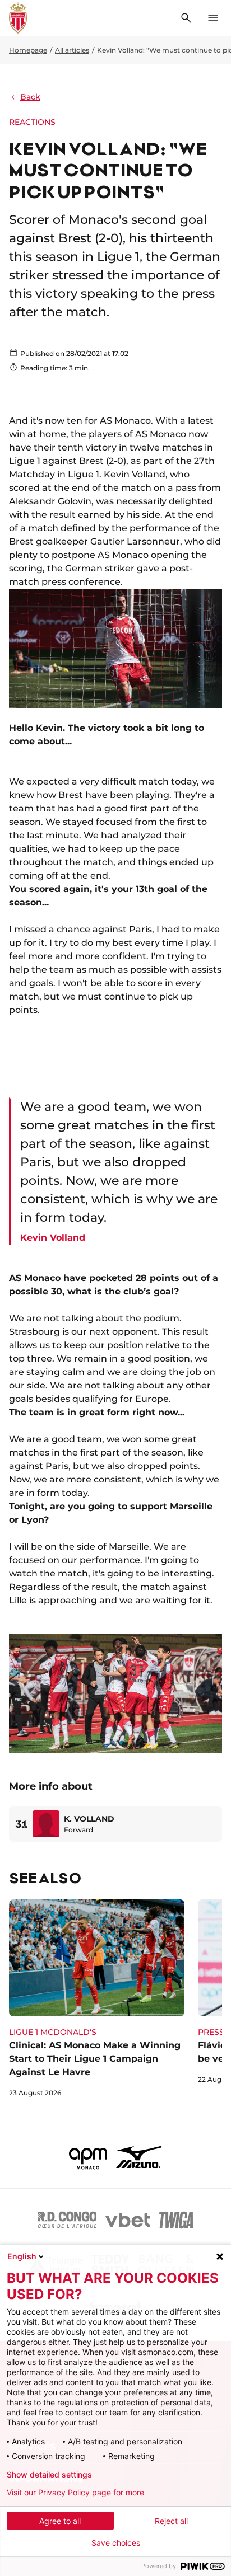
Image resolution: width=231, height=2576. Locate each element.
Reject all (171, 2521)
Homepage (28, 50)
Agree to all (60, 2521)
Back (30, 97)
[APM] (88, 2157)
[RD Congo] (68, 2220)
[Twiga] (176, 2220)
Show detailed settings (49, 2475)
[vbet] (128, 2220)
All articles (72, 50)
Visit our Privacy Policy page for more (75, 2493)
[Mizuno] (139, 2157)
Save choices (116, 2543)
